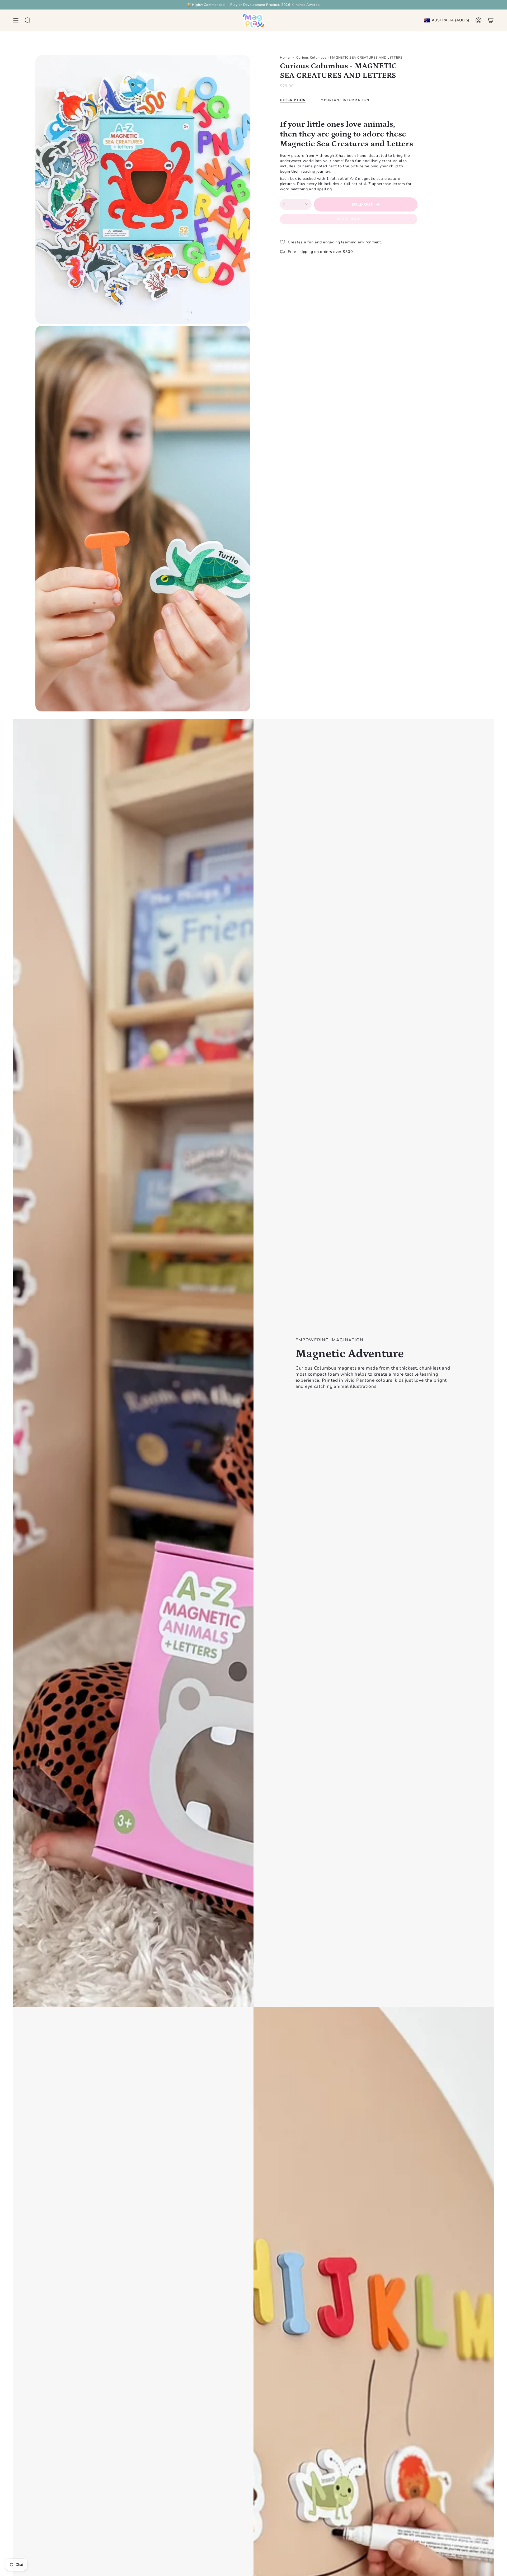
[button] (28, 20)
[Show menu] (16, 20)
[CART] (491, 20)
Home (285, 57)
